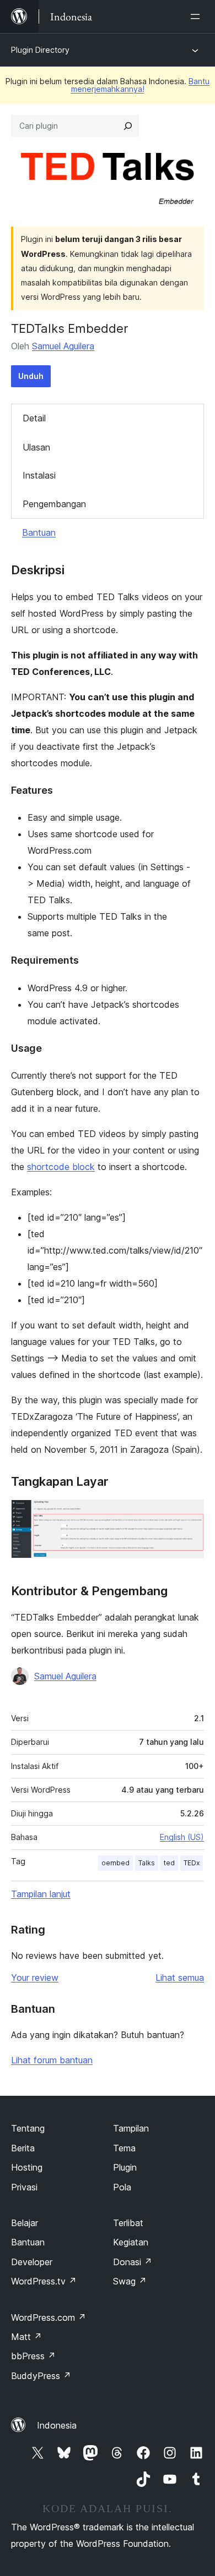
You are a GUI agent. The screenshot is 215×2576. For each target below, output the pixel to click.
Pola (122, 2187)
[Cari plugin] (128, 126)
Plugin (125, 2167)
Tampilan (131, 2128)
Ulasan (36, 447)
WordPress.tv (44, 2281)
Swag (130, 2281)
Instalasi (39, 475)
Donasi (133, 2262)
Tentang (28, 2128)
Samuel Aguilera (63, 346)
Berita (23, 2148)
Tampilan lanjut (41, 1894)
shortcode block (61, 1167)
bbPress (33, 2356)
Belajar (25, 2223)
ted (169, 1863)
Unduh (31, 376)
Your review (35, 1978)
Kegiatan (131, 2242)
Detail (34, 418)
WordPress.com (49, 2317)
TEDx (192, 1863)
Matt (26, 2337)
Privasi (24, 2187)
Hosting (27, 2167)
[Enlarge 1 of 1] (189, 1514)
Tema (124, 2148)
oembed (115, 1863)
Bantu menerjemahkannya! (141, 85)
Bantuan (39, 532)
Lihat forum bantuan (52, 2060)
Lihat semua (180, 1978)
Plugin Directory (40, 50)
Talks (147, 1863)
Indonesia (57, 2425)
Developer (32, 2262)
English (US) (182, 1837)
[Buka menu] (197, 17)
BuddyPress (41, 2376)
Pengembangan (54, 504)
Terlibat (128, 2223)
